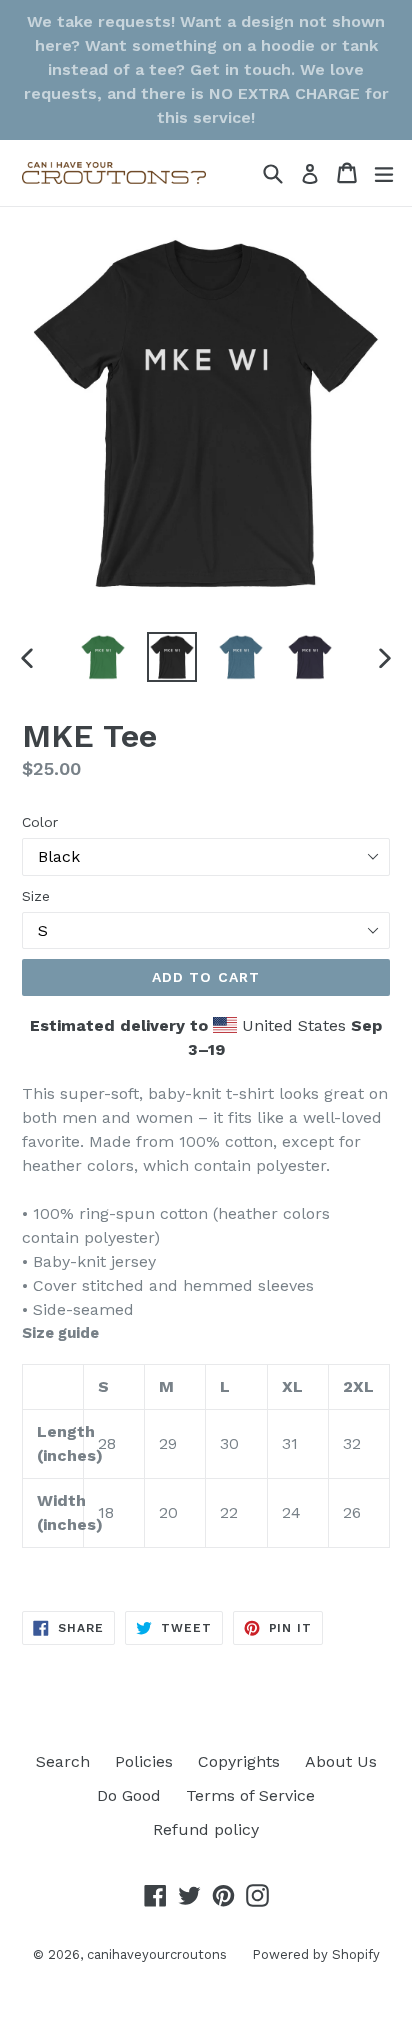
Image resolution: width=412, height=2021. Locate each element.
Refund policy (206, 1829)
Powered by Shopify (316, 1954)
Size (36, 896)
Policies (144, 1761)
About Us (341, 1761)
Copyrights (239, 1761)
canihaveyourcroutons (157, 1954)
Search (63, 1761)
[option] (102, 657)
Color (40, 822)
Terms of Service (250, 1795)
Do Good (129, 1795)
